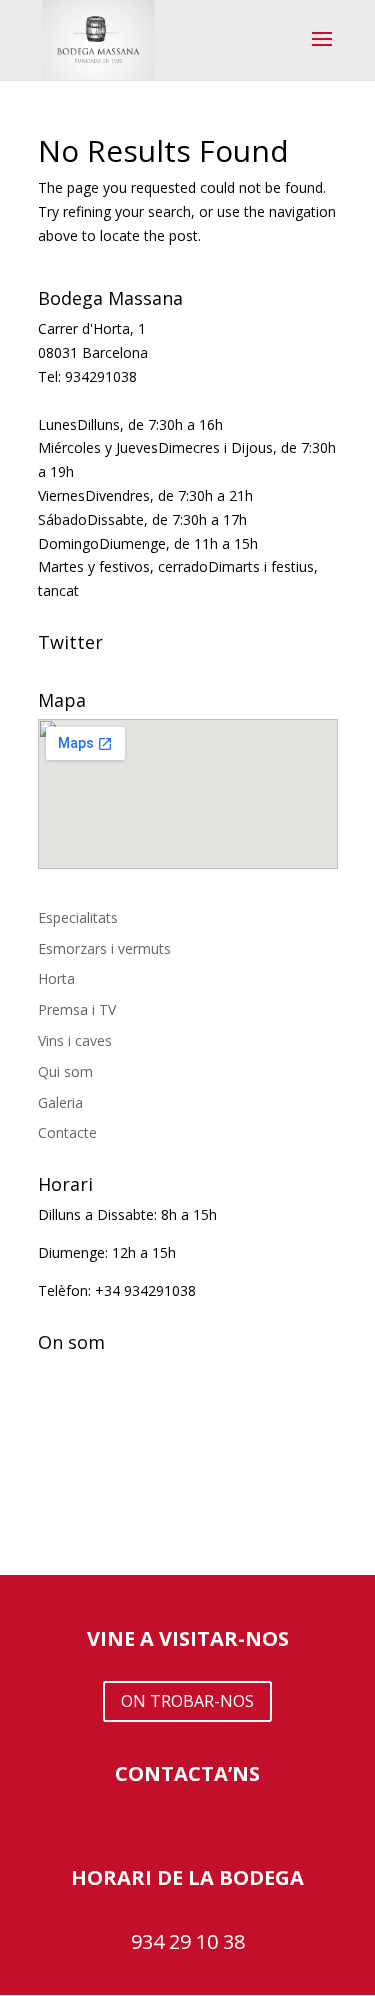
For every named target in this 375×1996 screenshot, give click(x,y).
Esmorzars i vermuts (104, 948)
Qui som (65, 1071)
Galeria (60, 1102)
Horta (56, 978)
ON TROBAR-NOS (187, 1701)
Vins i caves (75, 1040)
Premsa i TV (77, 1009)
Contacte (67, 1132)
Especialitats (78, 917)
